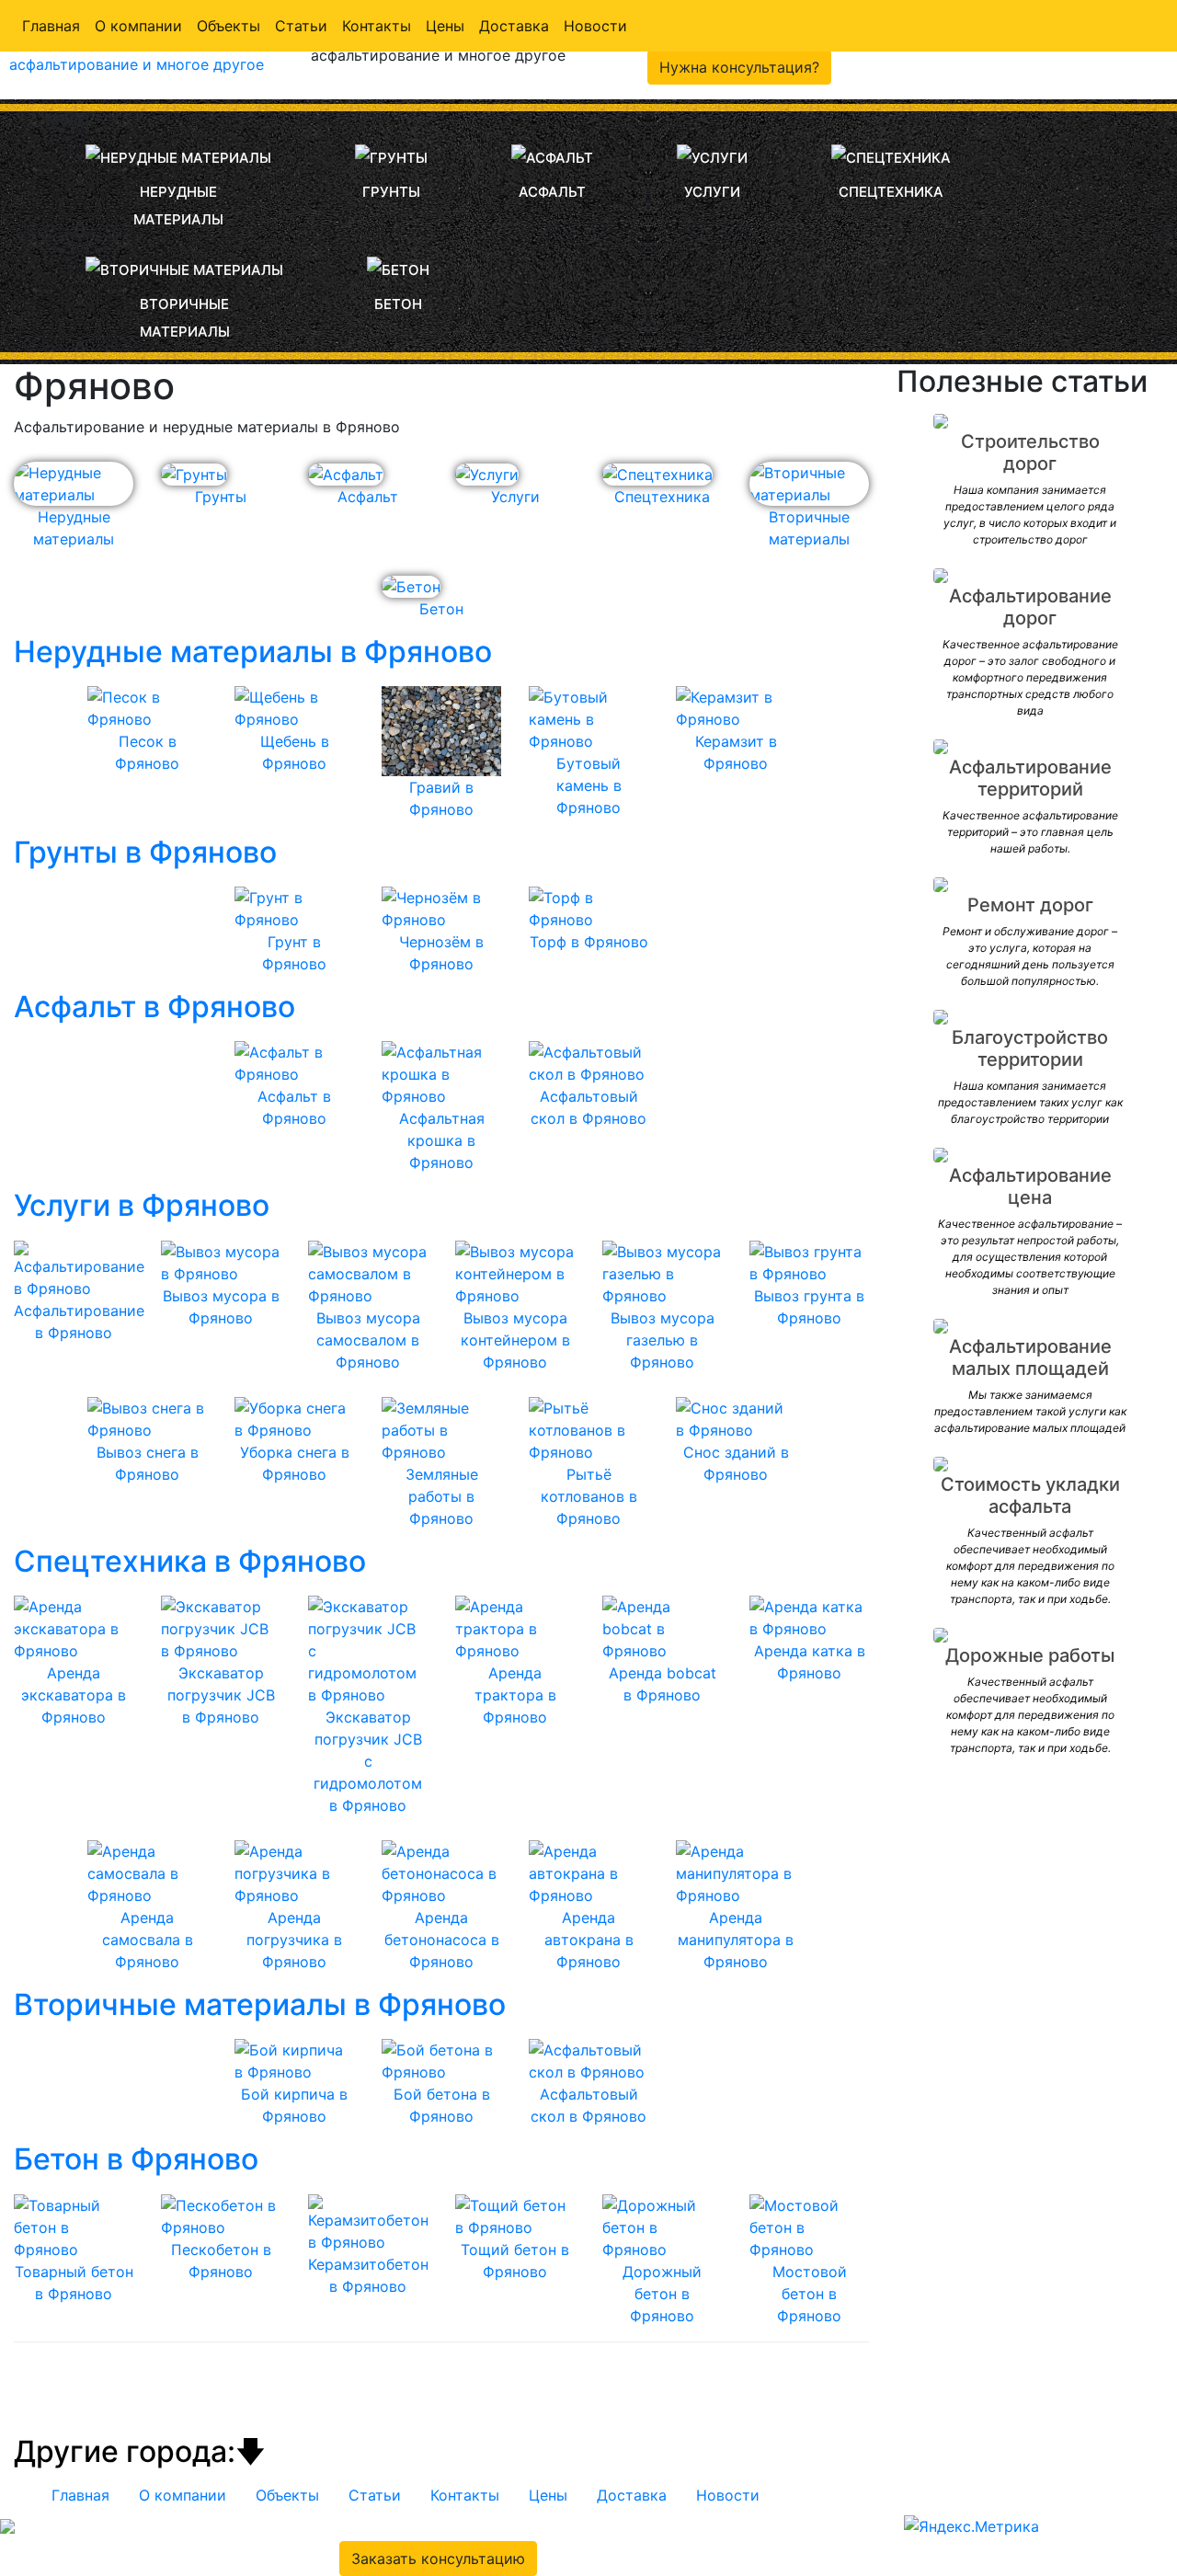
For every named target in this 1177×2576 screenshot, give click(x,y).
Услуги (712, 192)
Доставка (514, 26)
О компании (138, 26)
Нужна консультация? (739, 67)
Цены (445, 26)
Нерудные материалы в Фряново (253, 652)
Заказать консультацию (438, 2559)
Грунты (391, 192)
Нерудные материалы (178, 206)
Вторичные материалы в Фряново (260, 2004)
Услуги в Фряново (142, 1205)
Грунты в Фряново (145, 852)
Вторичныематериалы (185, 318)
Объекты (229, 26)
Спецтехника (891, 192)
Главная (51, 26)
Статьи (301, 26)
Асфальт (552, 192)
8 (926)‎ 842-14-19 (667, 2524)
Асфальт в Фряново (154, 1007)
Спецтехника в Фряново (190, 1561)
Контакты (377, 26)
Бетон (398, 304)
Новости (595, 26)
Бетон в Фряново (136, 2159)
